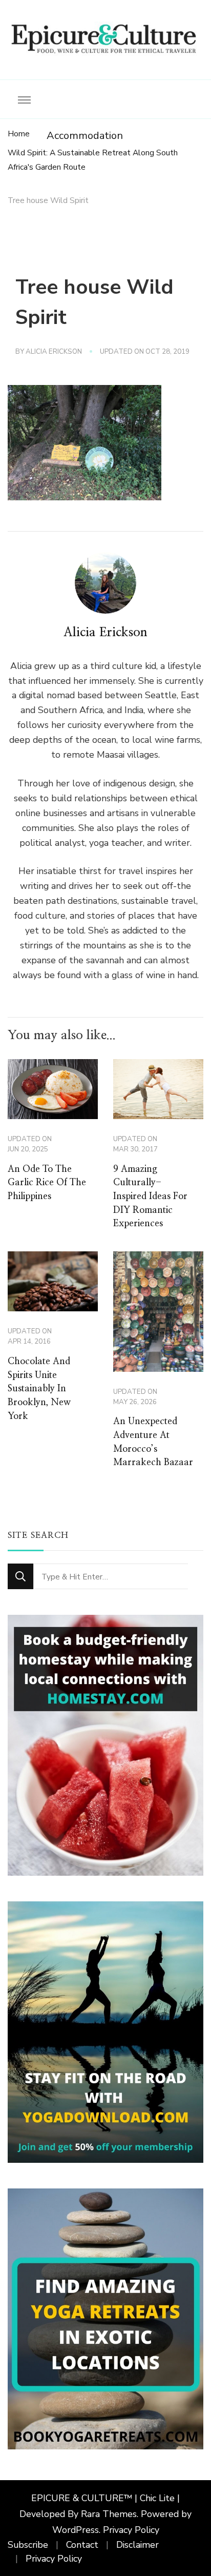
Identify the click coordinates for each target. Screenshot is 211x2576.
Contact (82, 2545)
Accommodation (85, 136)
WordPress (76, 2530)
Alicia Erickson (54, 352)
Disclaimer (138, 2545)
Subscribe (28, 2545)
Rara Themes (109, 2514)
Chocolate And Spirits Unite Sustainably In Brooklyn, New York (39, 1389)
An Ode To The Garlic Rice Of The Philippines (47, 1183)
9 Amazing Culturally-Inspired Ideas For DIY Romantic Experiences (150, 1197)
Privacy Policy (131, 2530)
